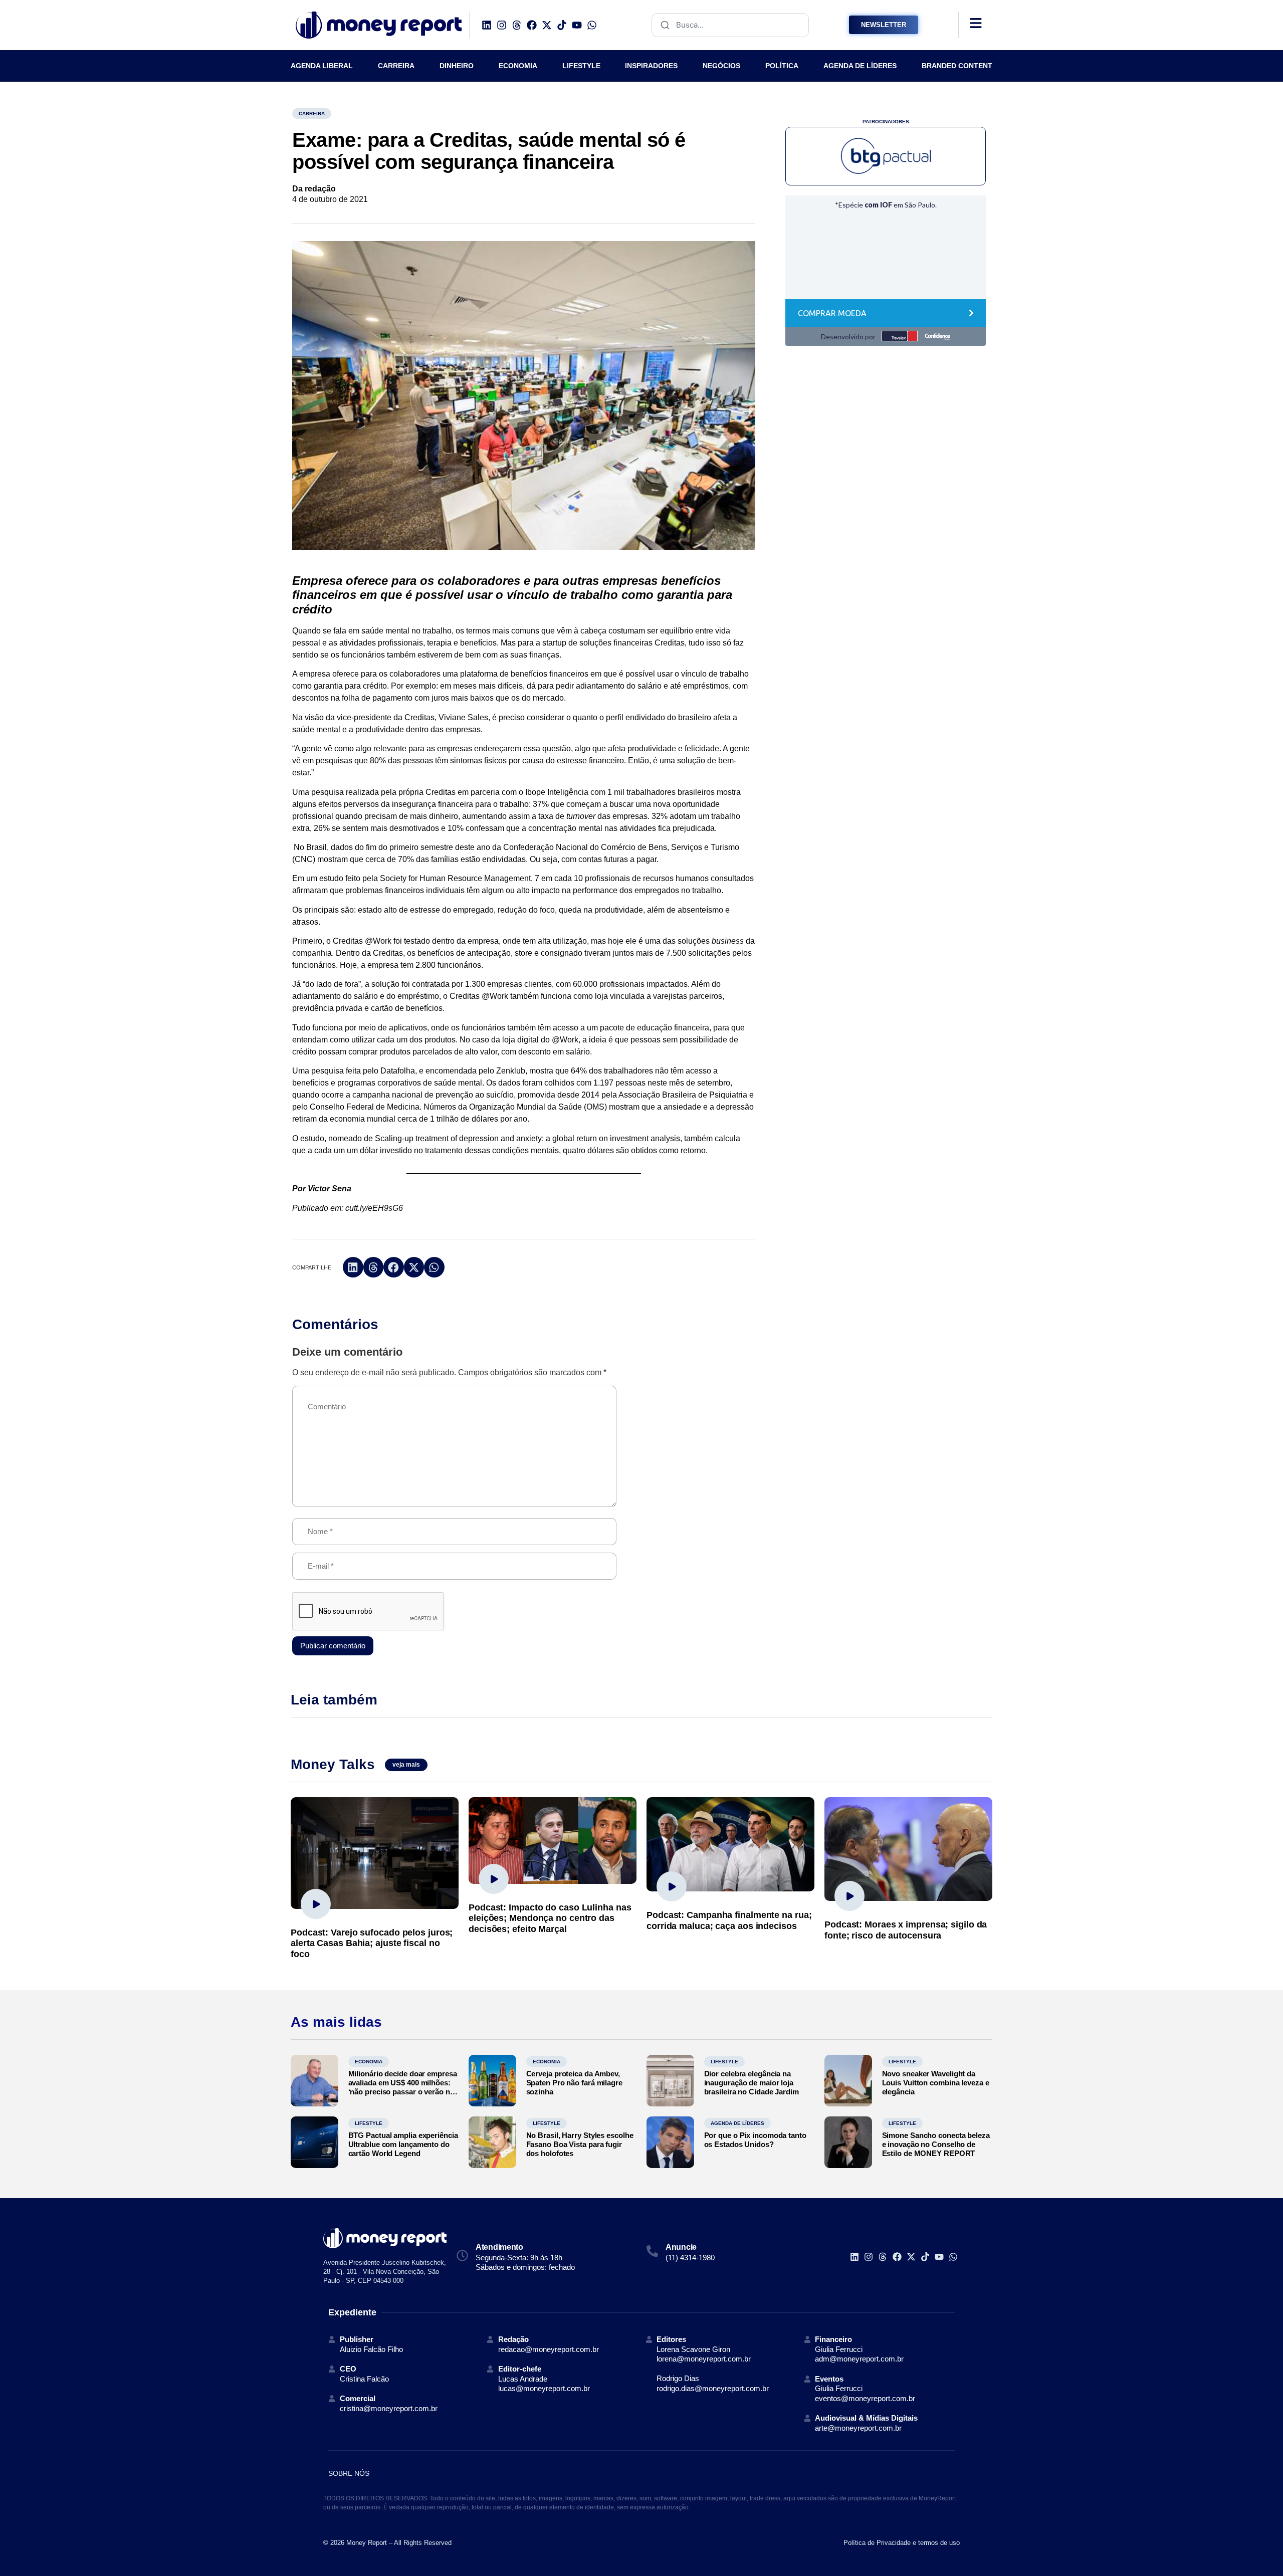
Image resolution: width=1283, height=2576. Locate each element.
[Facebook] (532, 25)
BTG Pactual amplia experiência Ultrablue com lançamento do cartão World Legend (403, 2144)
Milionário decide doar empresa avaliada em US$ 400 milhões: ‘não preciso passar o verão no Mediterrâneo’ (403, 2087)
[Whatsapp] (592, 25)
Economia (369, 2062)
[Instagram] (502, 25)
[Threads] (517, 25)
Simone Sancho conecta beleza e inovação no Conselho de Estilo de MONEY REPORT (936, 2144)
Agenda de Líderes (737, 2123)
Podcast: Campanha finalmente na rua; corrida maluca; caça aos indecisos (729, 1920)
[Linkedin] (487, 25)
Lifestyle (724, 2062)
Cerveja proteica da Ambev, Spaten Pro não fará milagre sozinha (574, 2083)
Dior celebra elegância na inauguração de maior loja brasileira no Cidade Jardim (752, 2083)
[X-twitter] (547, 25)
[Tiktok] (562, 25)
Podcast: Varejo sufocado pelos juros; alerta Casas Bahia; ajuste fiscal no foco (372, 1943)
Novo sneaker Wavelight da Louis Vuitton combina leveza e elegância (936, 2083)
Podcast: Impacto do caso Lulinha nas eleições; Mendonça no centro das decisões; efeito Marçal (550, 1918)
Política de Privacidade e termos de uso (902, 2543)
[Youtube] (577, 25)
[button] (353, 1267)
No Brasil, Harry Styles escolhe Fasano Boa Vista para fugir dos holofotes (580, 2144)
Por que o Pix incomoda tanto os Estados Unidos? (755, 2140)
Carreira (312, 114)
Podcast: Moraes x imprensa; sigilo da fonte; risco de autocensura (906, 1930)
